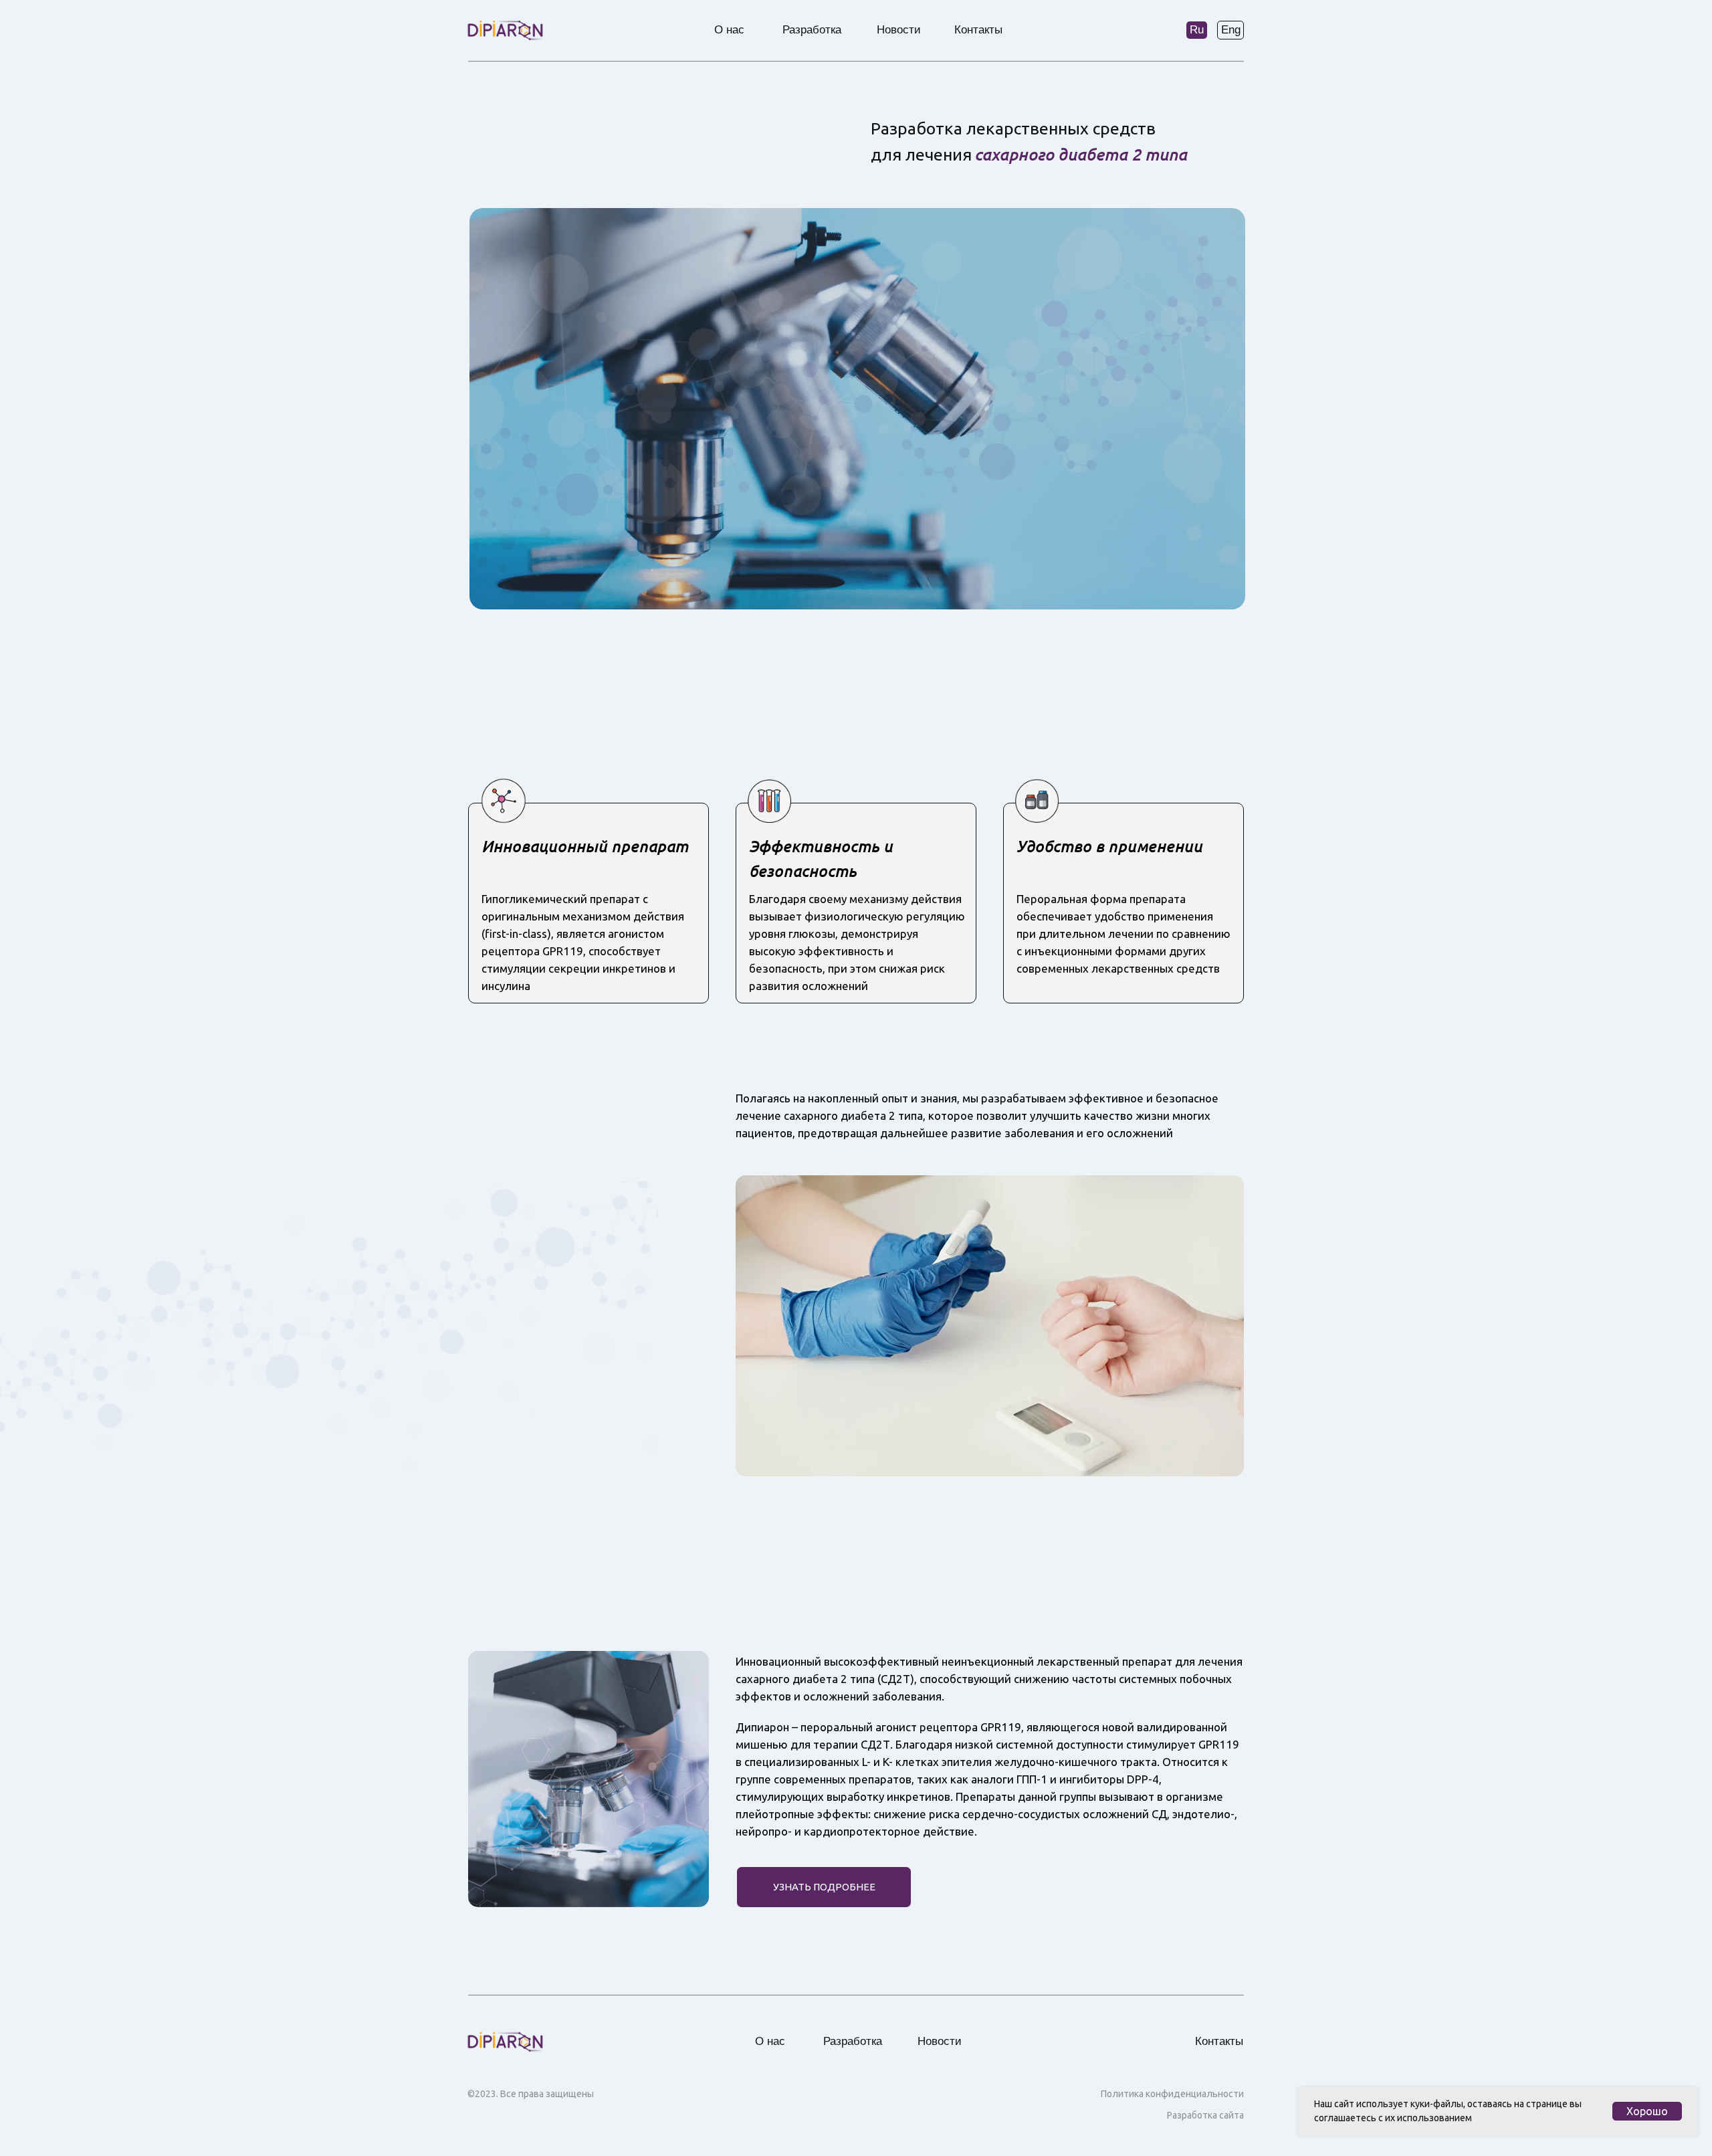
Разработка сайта (1205, 2115)
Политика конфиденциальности (1172, 2094)
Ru (1197, 30)
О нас (729, 30)
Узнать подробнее (824, 1887)
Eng (1231, 30)
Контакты (978, 30)
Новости (899, 30)
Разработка (812, 30)
